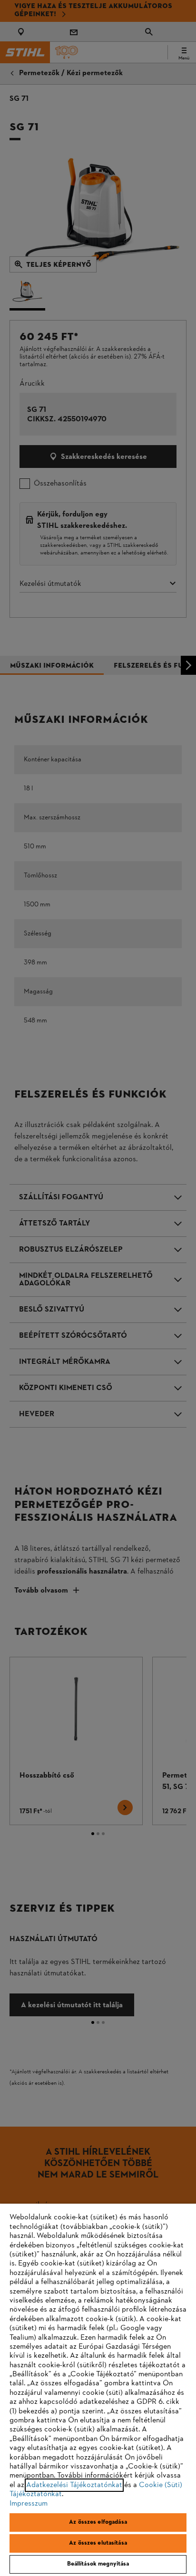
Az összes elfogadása (98, 2522)
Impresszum (29, 2504)
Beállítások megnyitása (98, 2564)
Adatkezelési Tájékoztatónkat (74, 2485)
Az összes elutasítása (98, 2543)
